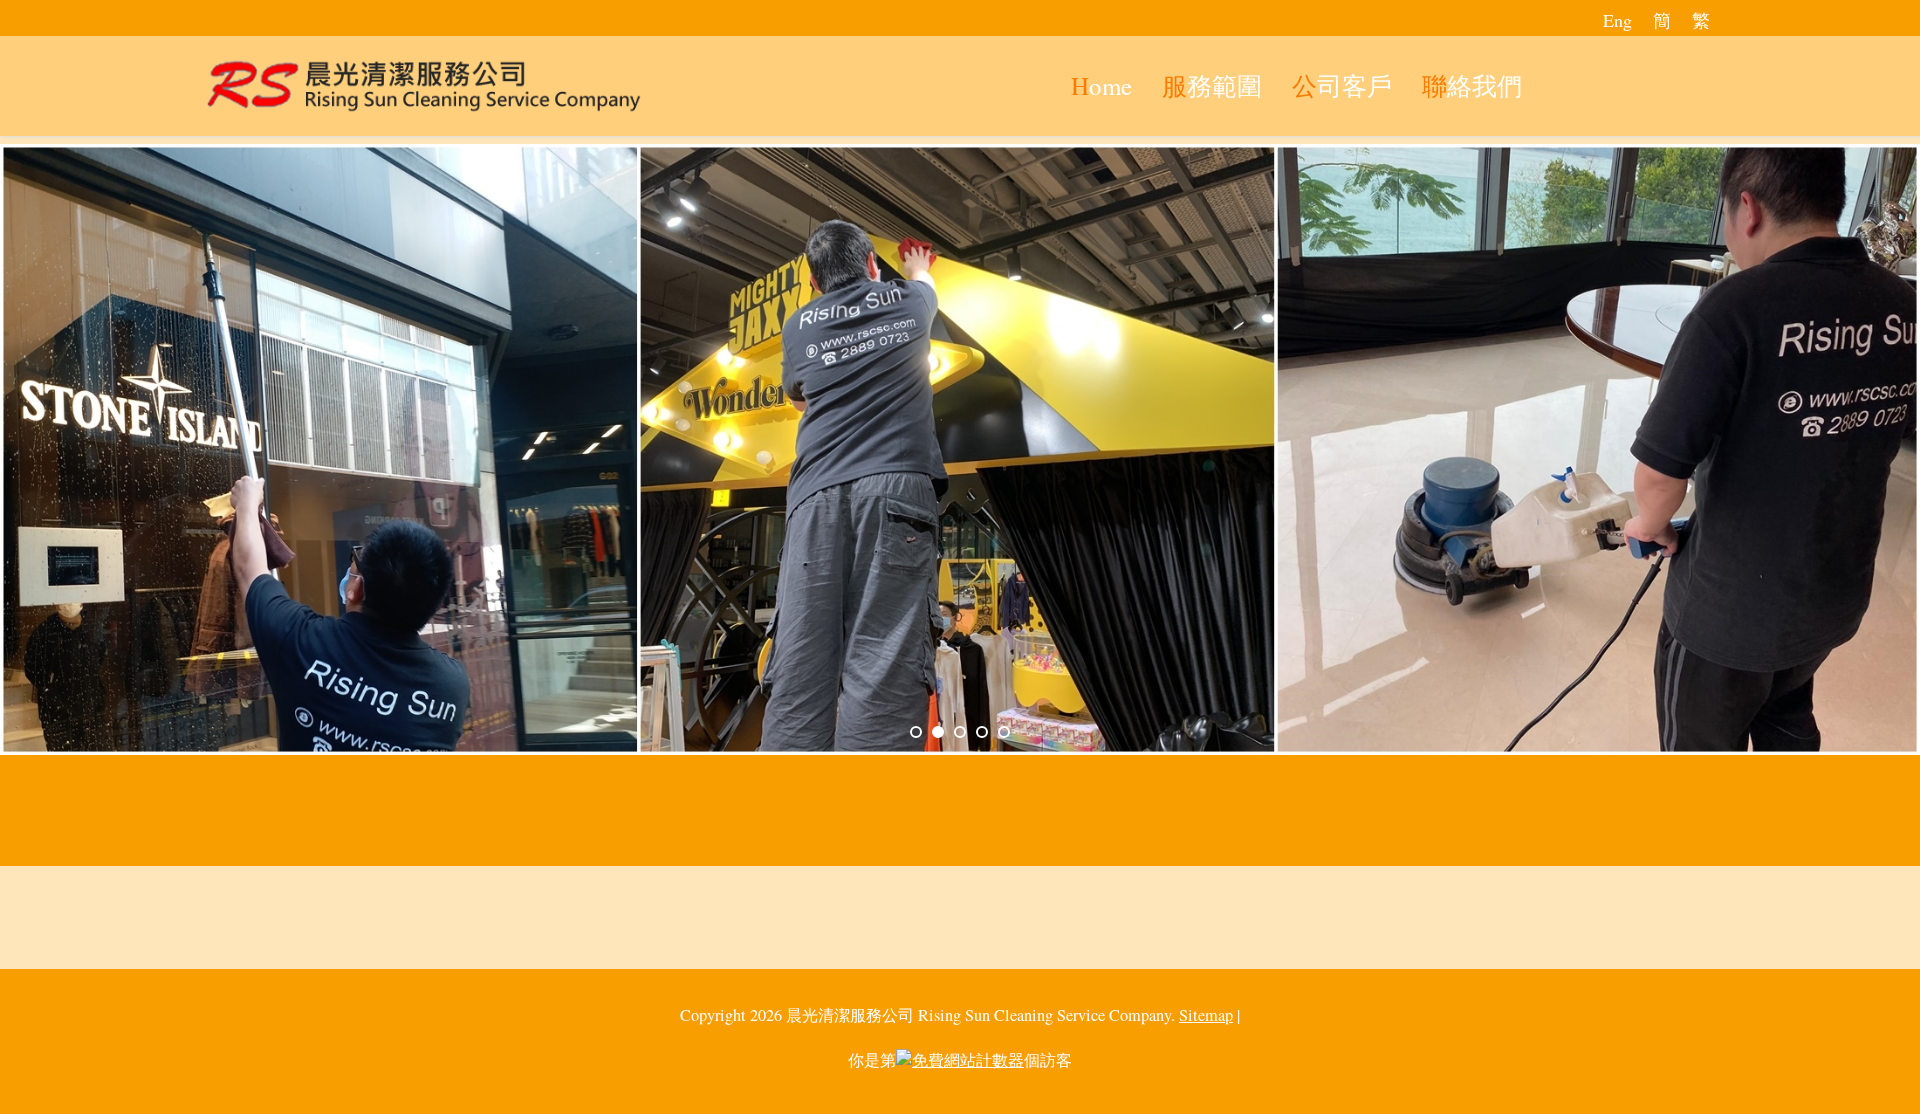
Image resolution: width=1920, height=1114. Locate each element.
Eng (1617, 20)
